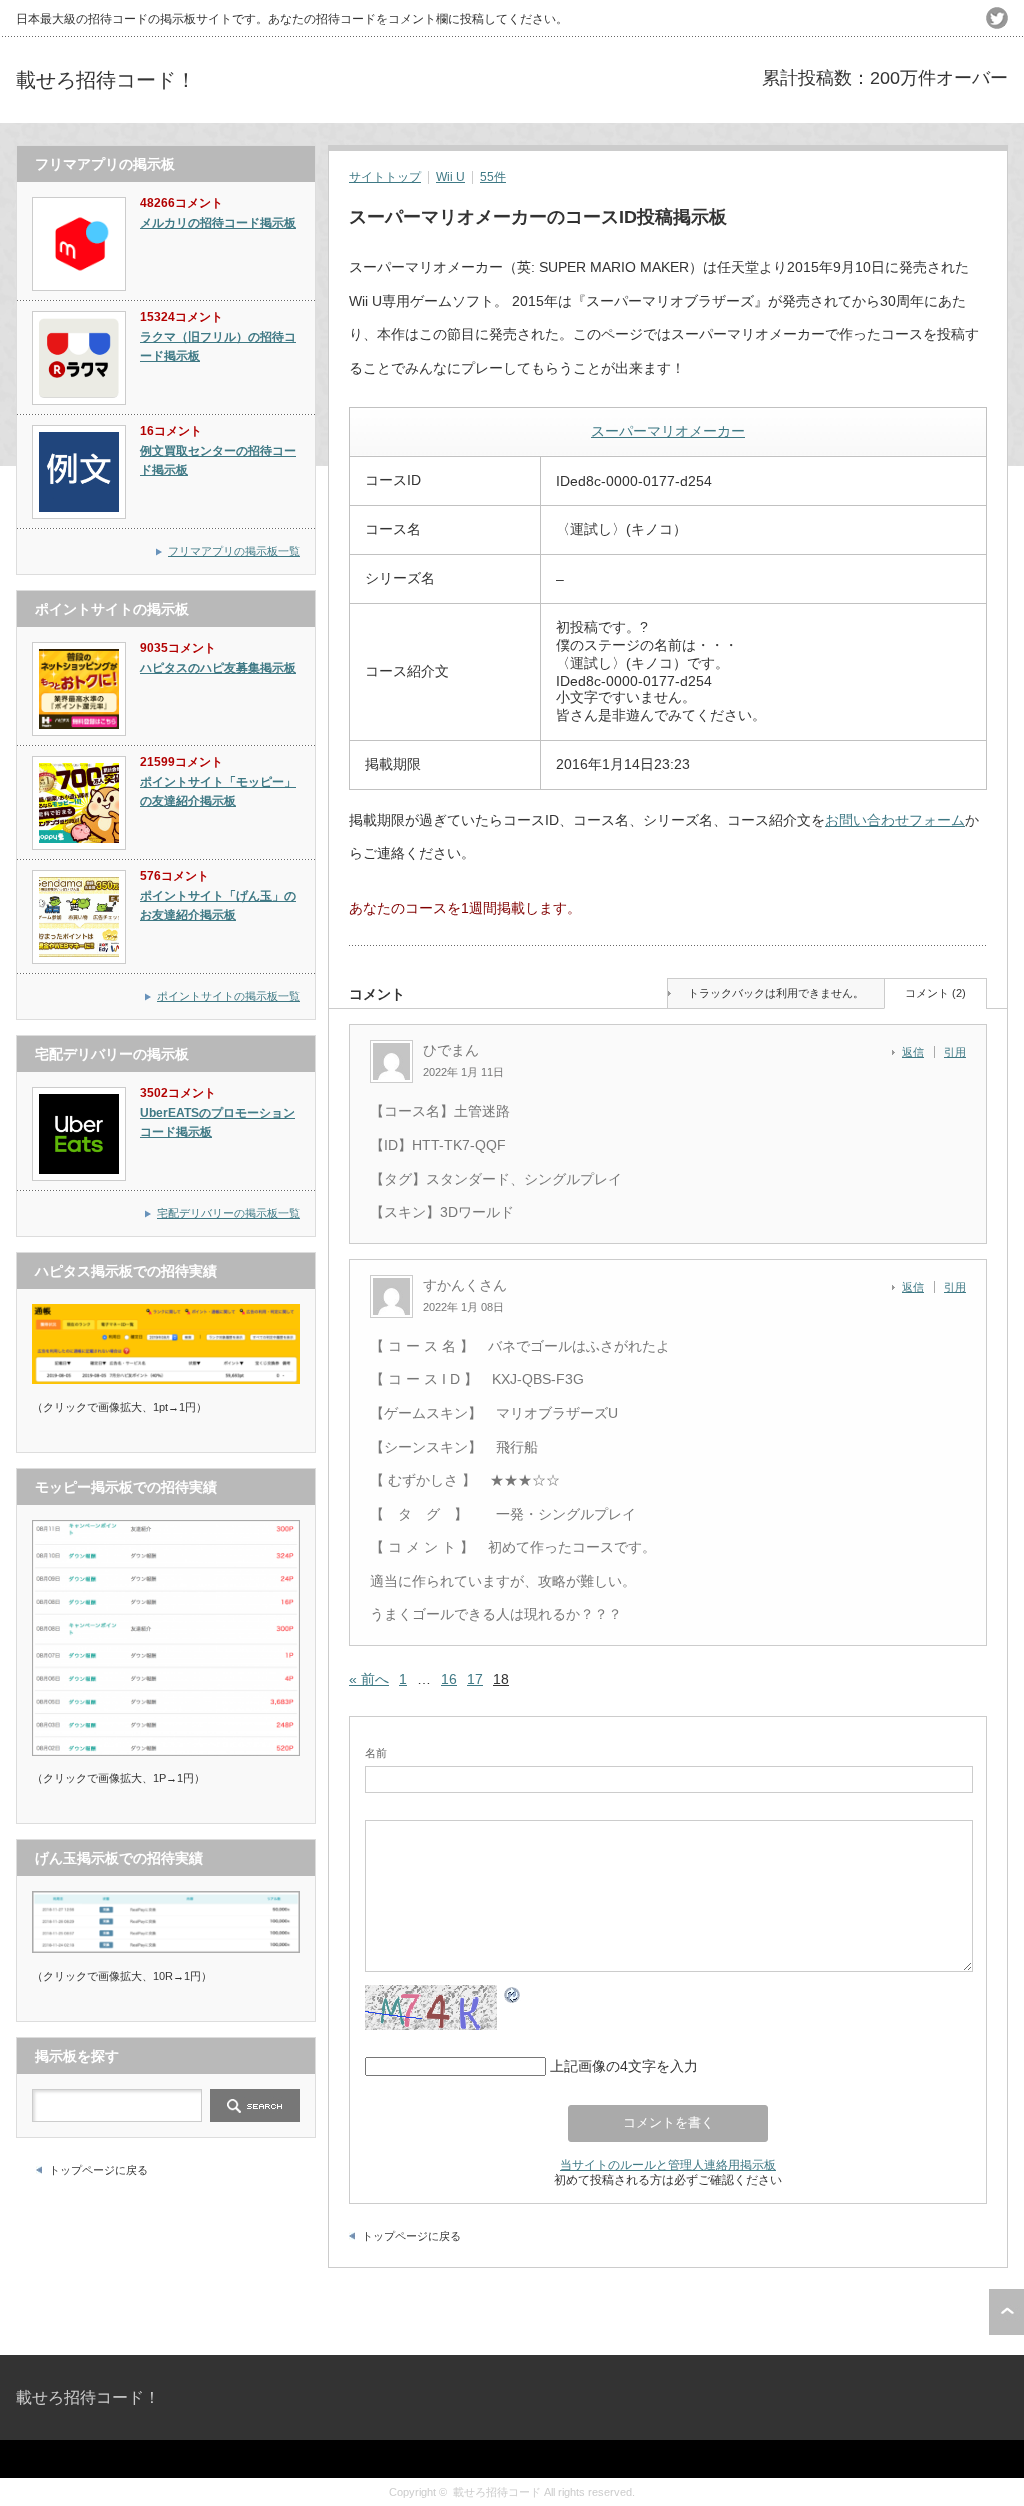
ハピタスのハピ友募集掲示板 (218, 668)
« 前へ (369, 1679)
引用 (955, 1052)
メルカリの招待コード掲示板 (218, 223)
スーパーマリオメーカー (668, 431)
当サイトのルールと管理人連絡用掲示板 (668, 2164)
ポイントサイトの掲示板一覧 (228, 996)
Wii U (450, 177)
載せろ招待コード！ (106, 80)
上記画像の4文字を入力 (624, 2066)
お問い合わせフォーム (895, 820)
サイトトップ (385, 177)
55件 (493, 177)
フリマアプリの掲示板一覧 (234, 551)
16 (449, 1679)
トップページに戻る (411, 2236)
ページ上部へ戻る (1006, 2312)
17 (475, 1679)
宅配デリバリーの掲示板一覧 (228, 1213)
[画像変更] (513, 1997)
